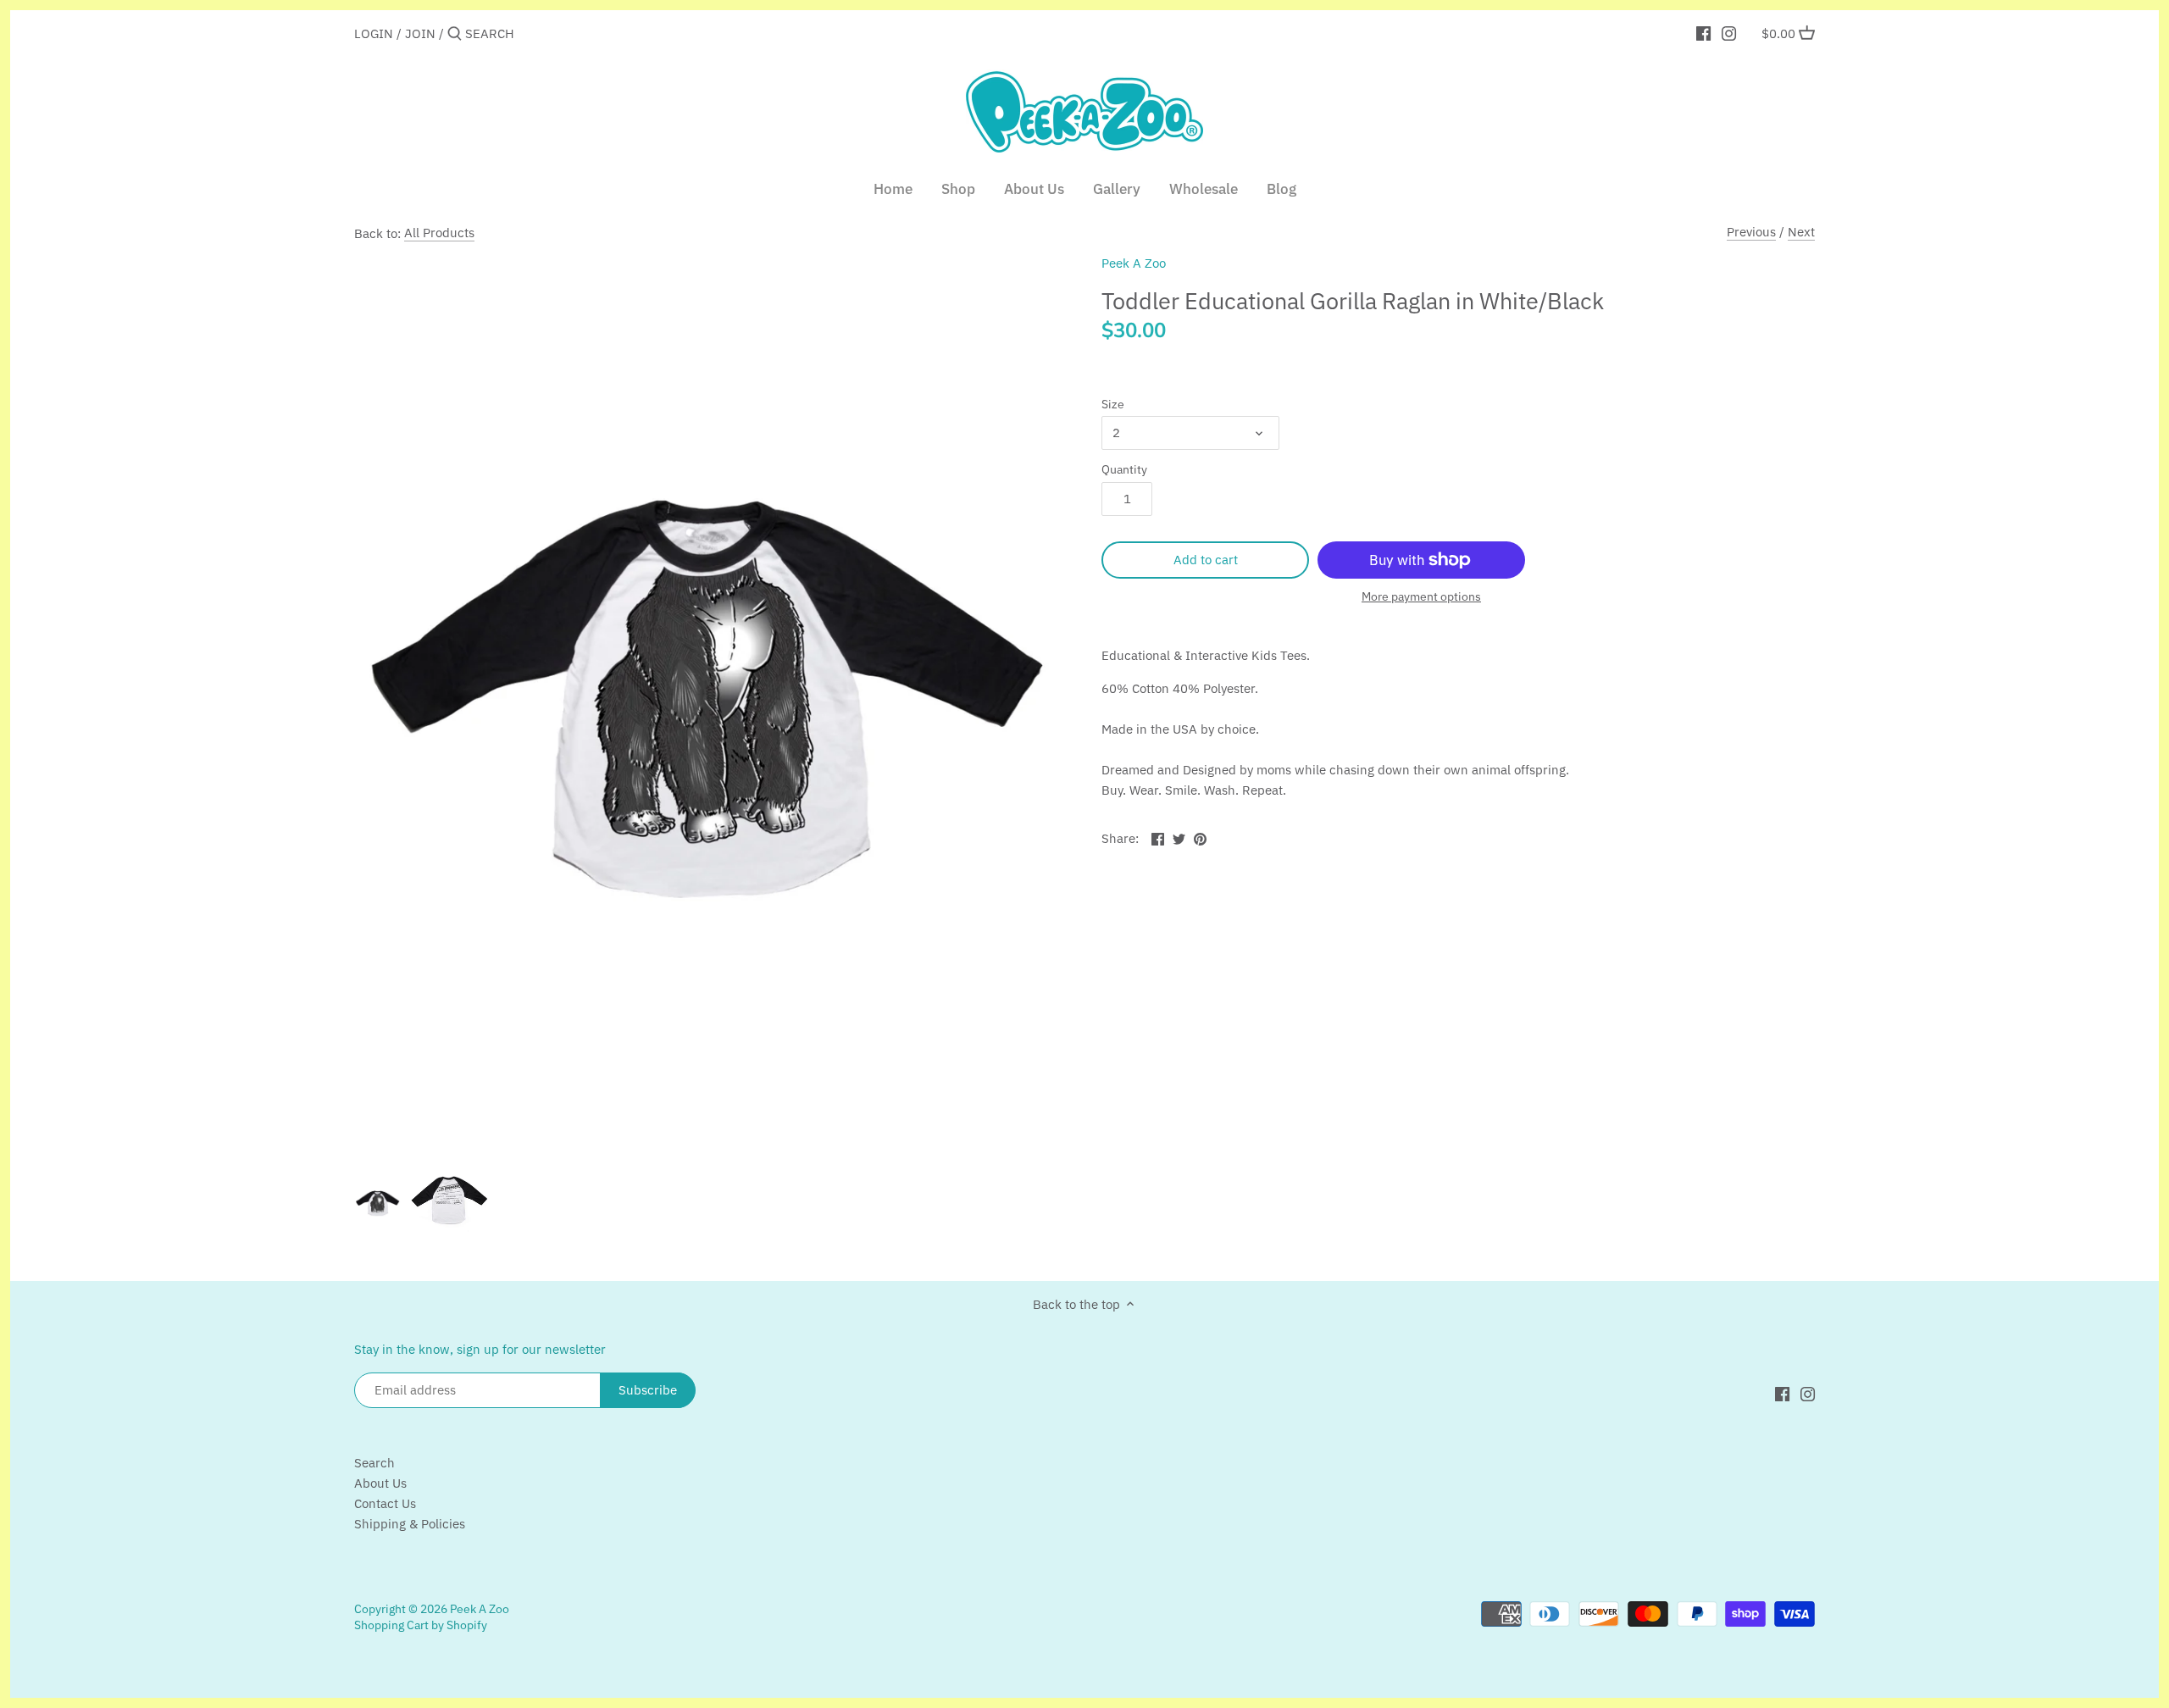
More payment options (1421, 597)
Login (374, 33)
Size (1113, 404)
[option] (378, 1204)
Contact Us (385, 1503)
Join (420, 33)
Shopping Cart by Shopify (421, 1625)
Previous (1751, 232)
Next (1801, 232)
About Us (380, 1483)
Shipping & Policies (410, 1524)
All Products (439, 233)
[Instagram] (1729, 33)
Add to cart (1206, 560)
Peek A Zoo (1134, 263)
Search (374, 1463)
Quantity (1124, 469)
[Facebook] (1703, 33)
